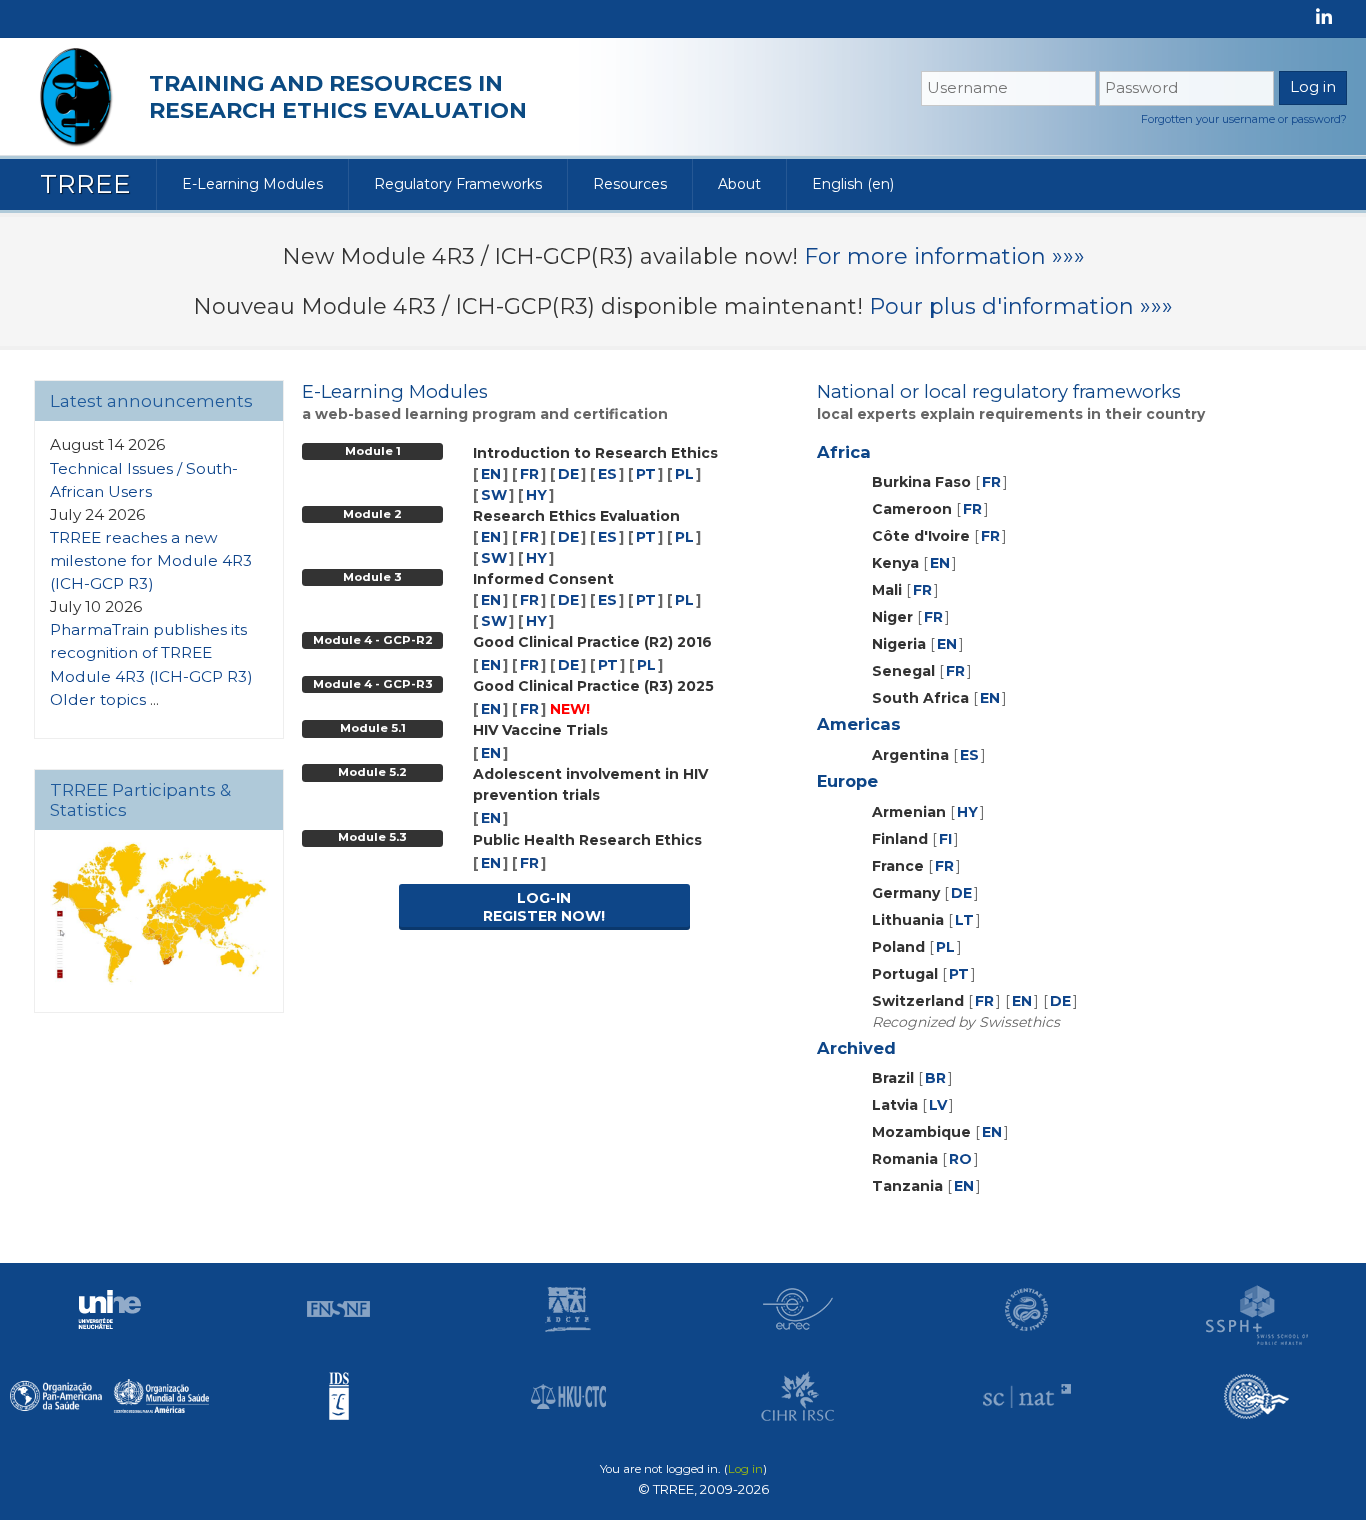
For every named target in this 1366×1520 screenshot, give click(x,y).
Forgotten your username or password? (1244, 119)
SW (494, 495)
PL (684, 474)
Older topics (98, 699)
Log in (745, 1469)
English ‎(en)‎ (853, 184)
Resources (630, 184)
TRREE (85, 184)
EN (491, 474)
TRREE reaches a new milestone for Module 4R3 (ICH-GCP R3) (151, 560)
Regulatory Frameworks (458, 184)
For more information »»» (944, 256)
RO (960, 1159)
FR (529, 474)
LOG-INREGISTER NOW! (544, 907)
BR (935, 1078)
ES (607, 474)
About (739, 184)
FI (945, 839)
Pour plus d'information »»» (1021, 306)
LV (938, 1105)
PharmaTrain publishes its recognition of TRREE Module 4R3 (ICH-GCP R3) (151, 652)
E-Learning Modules (252, 184)
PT (646, 474)
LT (964, 920)
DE (568, 474)
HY (536, 495)
